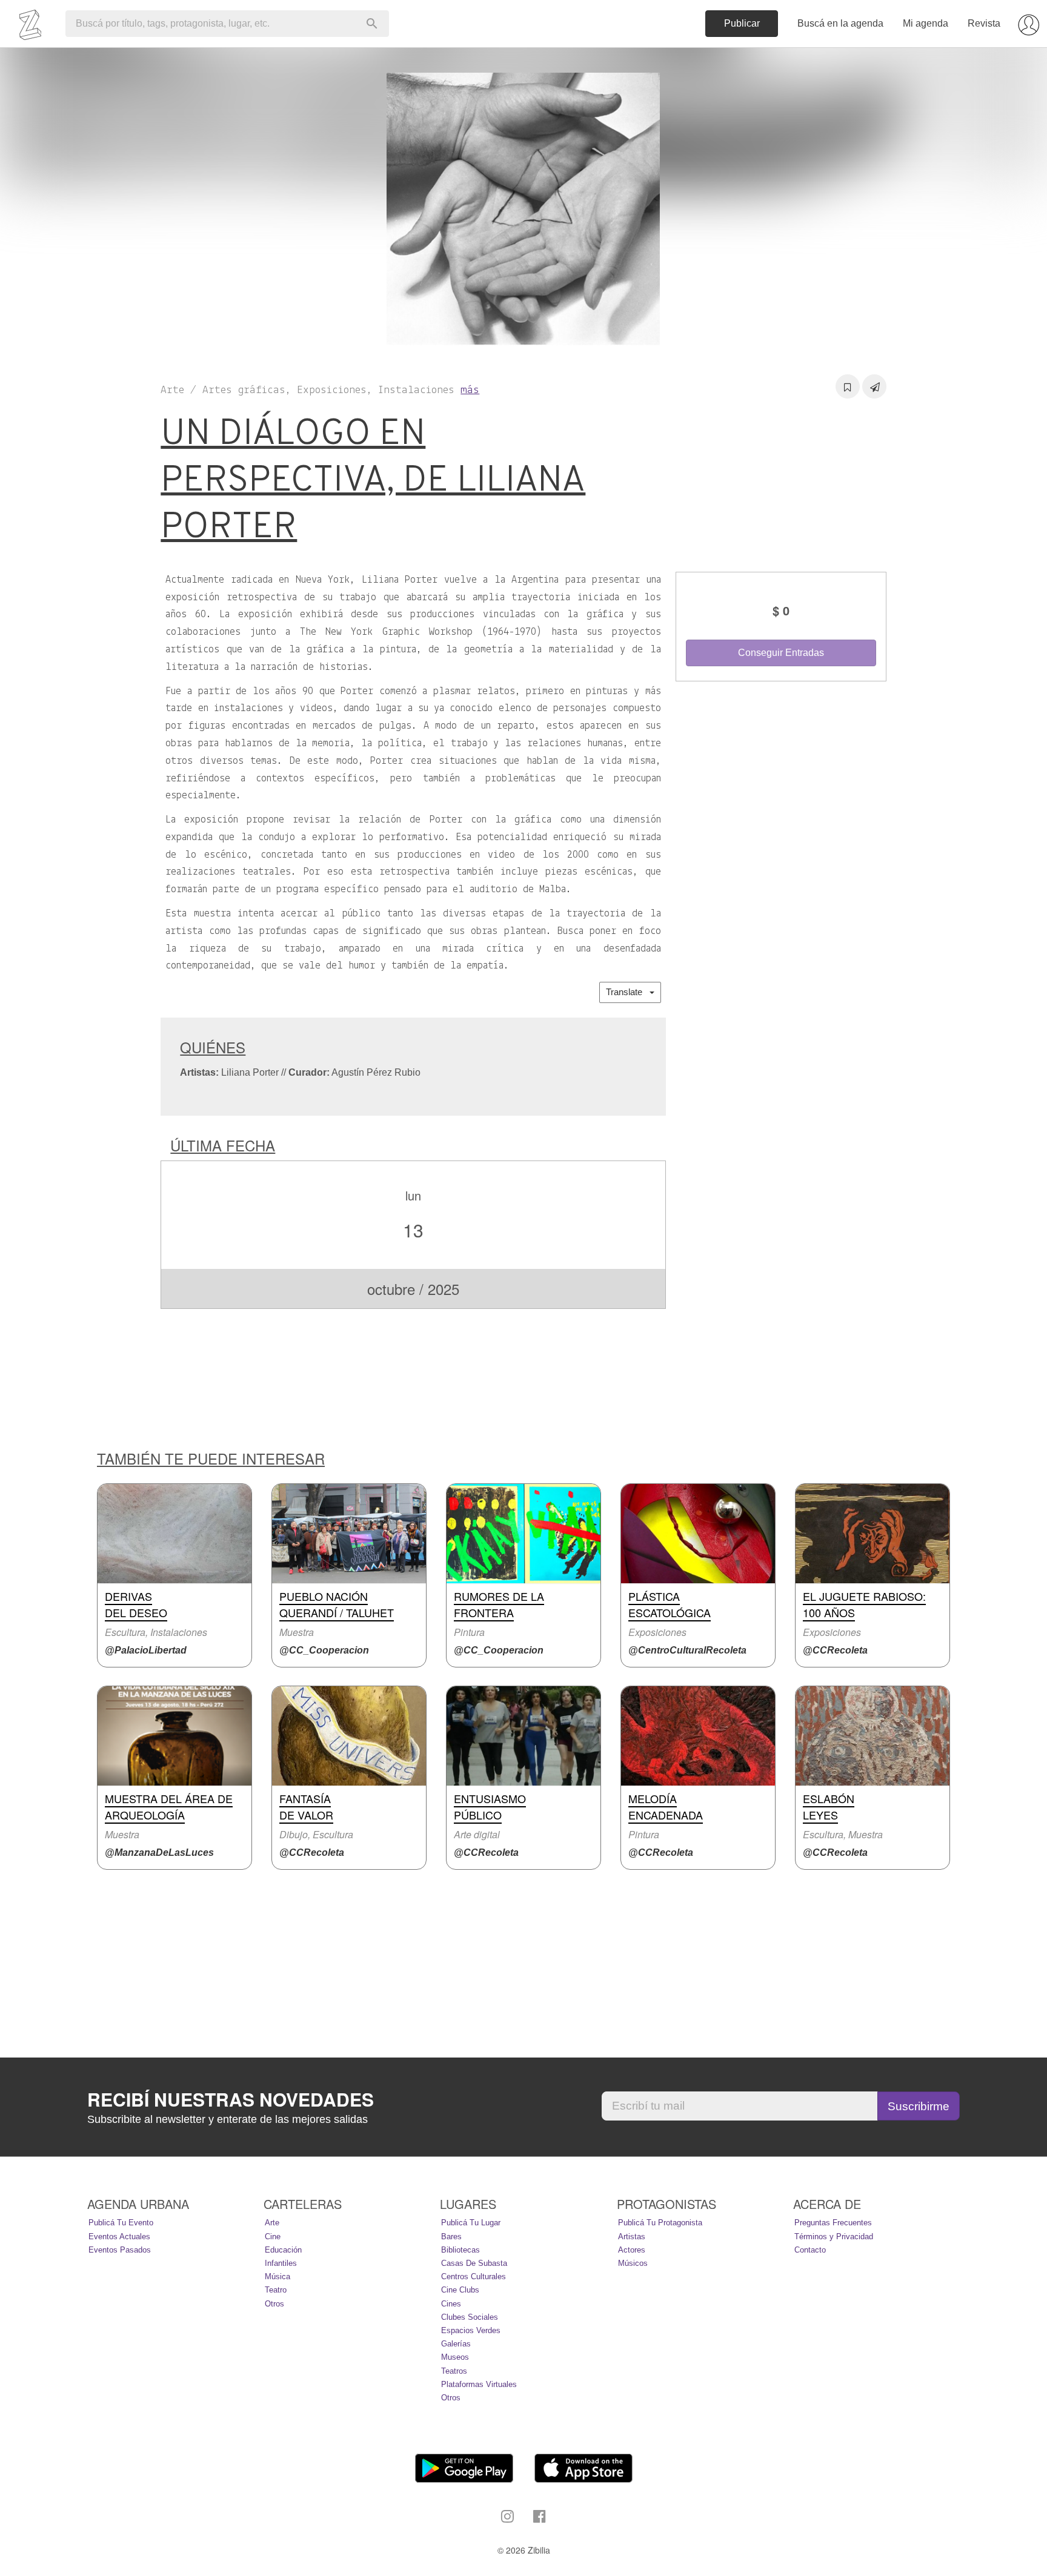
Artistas (632, 2237)
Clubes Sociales (470, 2317)
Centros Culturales (474, 2276)
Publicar (742, 23)
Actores (632, 2250)
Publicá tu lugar (471, 2223)
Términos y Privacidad (834, 2237)
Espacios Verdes (471, 2330)
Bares (451, 2237)
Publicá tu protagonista (660, 2223)
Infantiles (281, 2263)
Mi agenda (926, 23)
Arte (272, 2223)
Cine (273, 2237)
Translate (628, 992)
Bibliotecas (460, 2250)
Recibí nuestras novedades (231, 2099)
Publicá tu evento (121, 2223)
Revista (984, 23)
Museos (455, 2357)
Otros (274, 2304)
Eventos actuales (119, 2237)
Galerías (456, 2344)
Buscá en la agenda (840, 23)
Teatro (276, 2290)
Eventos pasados (120, 2250)
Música (278, 2276)
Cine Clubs (460, 2290)
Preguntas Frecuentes (833, 2223)
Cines (451, 2304)
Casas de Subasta (474, 2263)
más (470, 390)
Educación (283, 2250)
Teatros (454, 2371)
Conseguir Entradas (781, 653)
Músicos (633, 2263)
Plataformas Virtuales (479, 2384)
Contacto (810, 2250)
